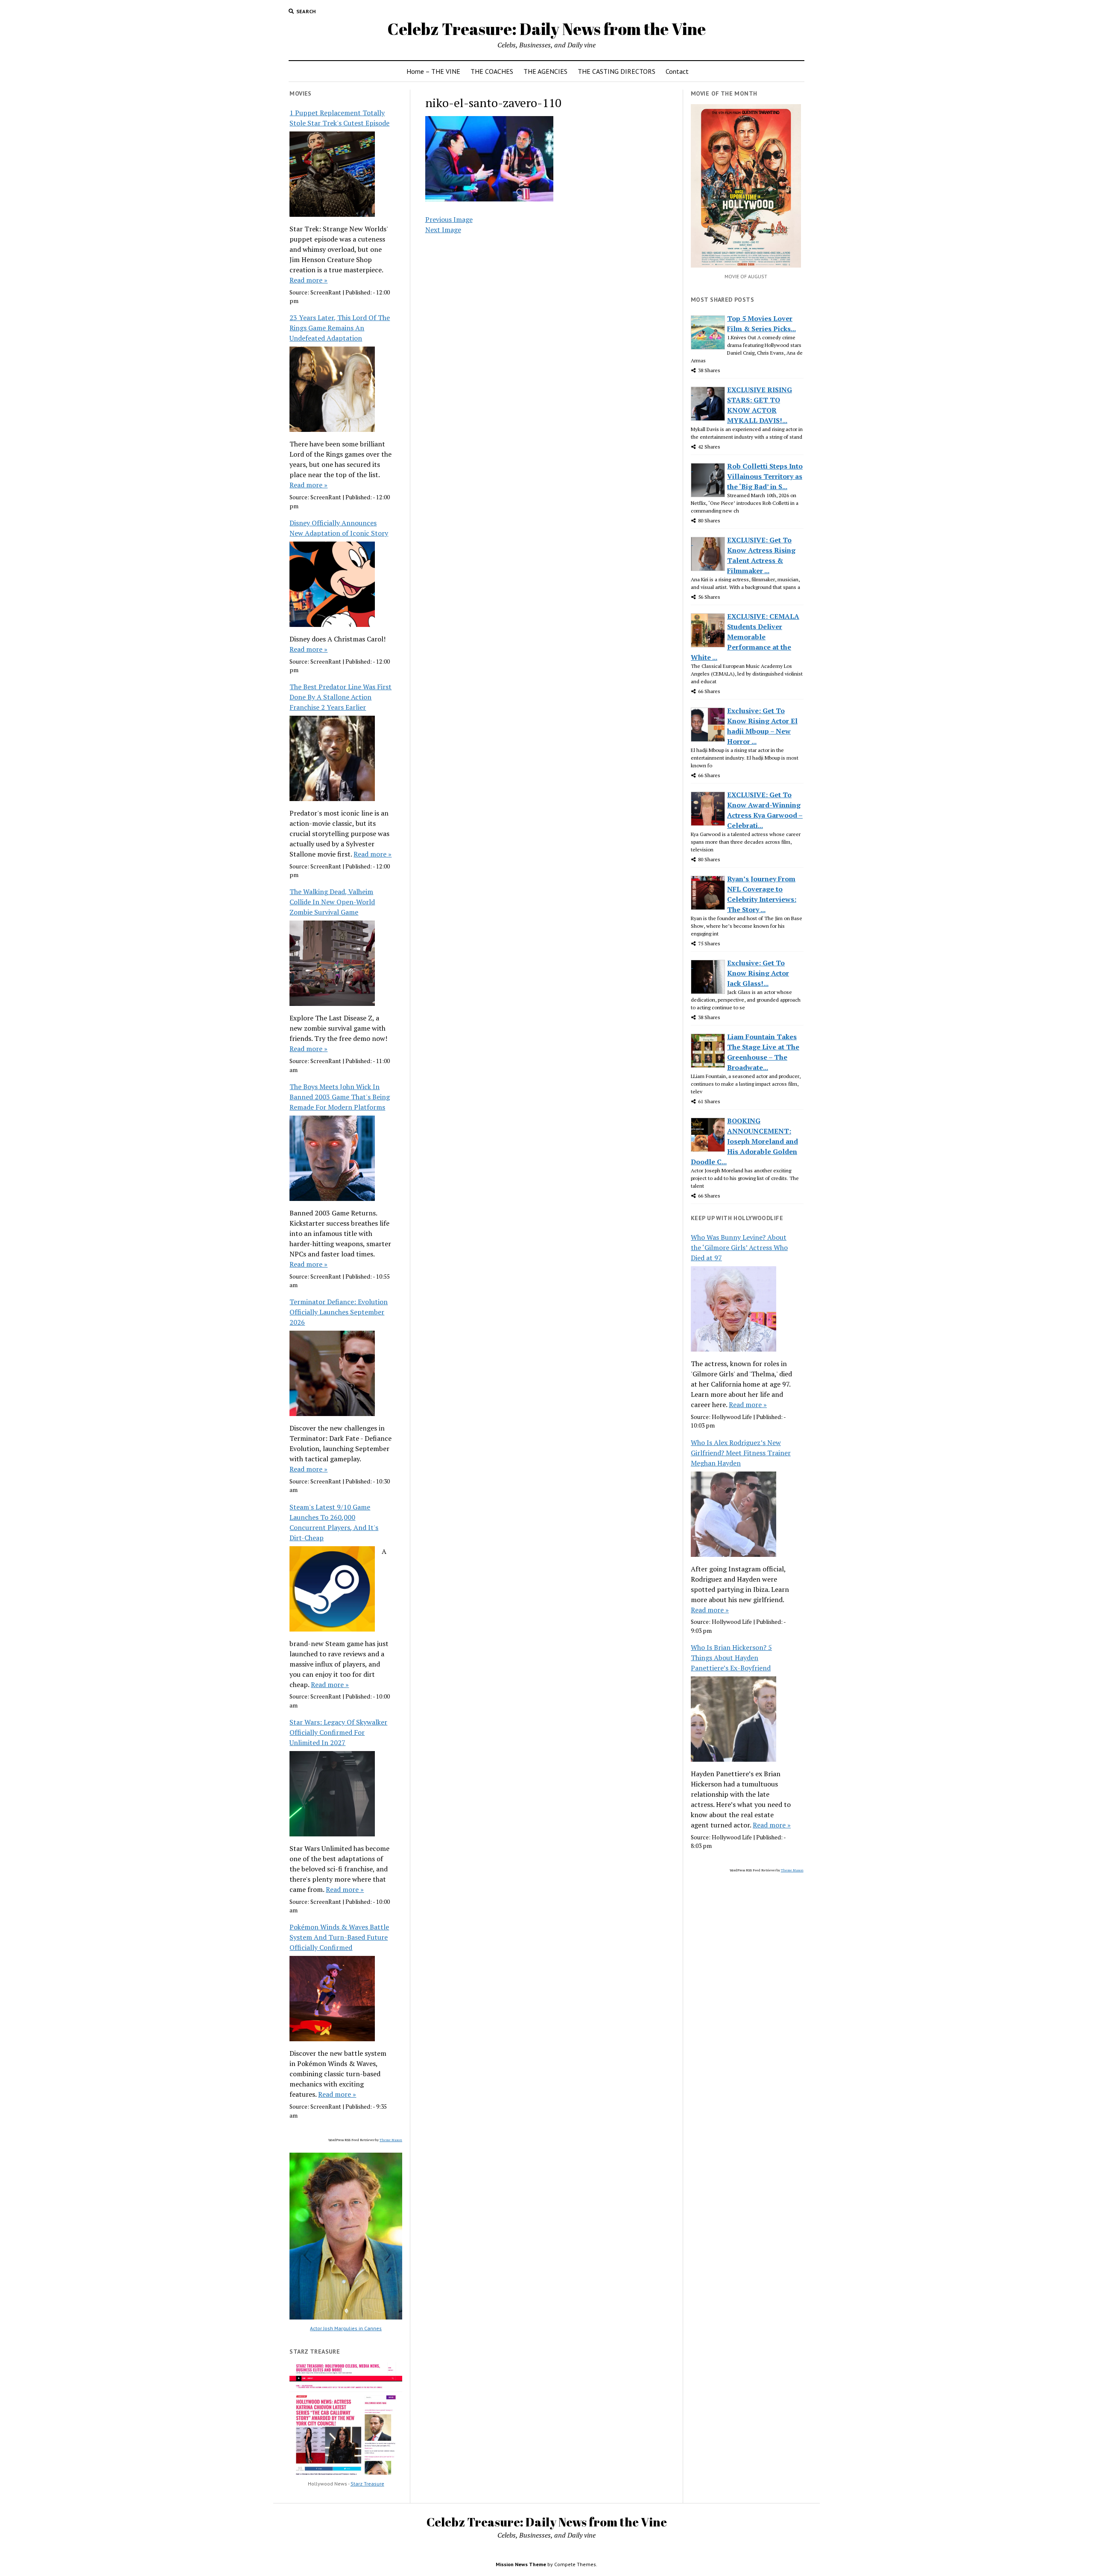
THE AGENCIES (545, 71)
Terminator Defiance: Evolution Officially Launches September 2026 (339, 1312)
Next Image (443, 230)
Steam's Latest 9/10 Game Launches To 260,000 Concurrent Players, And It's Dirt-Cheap (334, 1522)
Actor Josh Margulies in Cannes (346, 2328)
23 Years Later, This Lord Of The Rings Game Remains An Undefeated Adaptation (340, 328)
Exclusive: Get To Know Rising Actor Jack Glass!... (758, 973)
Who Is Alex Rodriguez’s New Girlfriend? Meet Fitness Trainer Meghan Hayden (741, 1453)
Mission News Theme (521, 2564)
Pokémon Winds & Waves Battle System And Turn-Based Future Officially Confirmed (339, 1937)
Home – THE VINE (433, 71)
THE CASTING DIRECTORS (617, 71)
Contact (677, 71)
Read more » (308, 280)
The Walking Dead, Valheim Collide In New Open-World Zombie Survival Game (332, 902)
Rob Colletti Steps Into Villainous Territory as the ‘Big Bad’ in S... (765, 476)
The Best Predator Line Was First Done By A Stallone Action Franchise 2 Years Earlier (340, 697)
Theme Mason (391, 2140)
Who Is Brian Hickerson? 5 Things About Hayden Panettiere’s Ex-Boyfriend (731, 1658)
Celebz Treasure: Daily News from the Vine (546, 29)
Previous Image (449, 219)
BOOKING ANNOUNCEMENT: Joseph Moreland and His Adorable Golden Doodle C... (744, 1141)
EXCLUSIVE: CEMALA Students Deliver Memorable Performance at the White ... (745, 637)
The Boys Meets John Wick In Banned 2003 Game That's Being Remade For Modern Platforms (340, 1097)
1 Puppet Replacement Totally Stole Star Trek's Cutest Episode (339, 118)
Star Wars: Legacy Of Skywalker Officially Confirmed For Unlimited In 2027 (338, 1732)
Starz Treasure (367, 2484)
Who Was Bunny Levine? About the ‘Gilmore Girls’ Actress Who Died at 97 (739, 1247)
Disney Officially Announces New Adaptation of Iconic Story (339, 528)
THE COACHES (492, 71)
